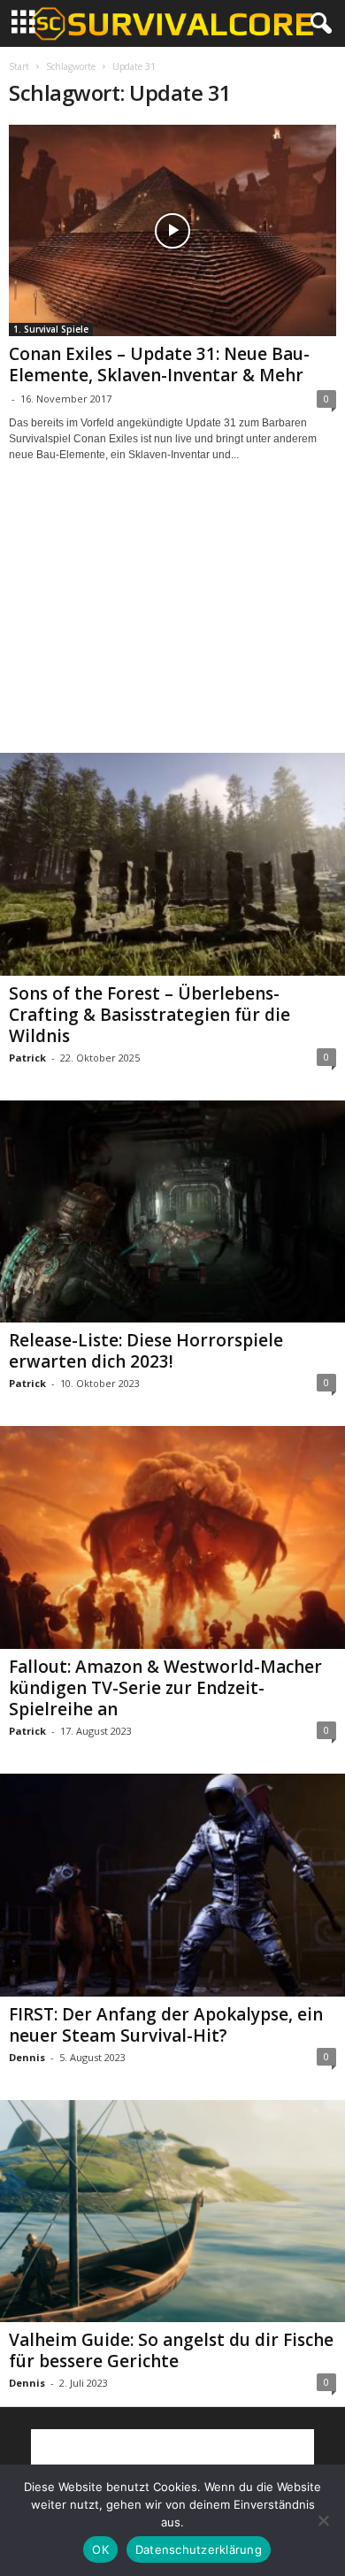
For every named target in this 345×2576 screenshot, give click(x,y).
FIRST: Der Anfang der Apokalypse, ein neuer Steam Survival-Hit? (166, 2025)
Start (19, 66)
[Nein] (323, 2520)
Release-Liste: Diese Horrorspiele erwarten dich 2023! (146, 1351)
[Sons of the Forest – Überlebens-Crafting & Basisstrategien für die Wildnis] (172, 864)
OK (100, 2549)
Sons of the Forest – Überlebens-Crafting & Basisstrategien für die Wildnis (149, 1015)
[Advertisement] (172, 624)
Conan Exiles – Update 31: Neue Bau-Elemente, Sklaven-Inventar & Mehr (159, 364)
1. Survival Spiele (51, 329)
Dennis (27, 2057)
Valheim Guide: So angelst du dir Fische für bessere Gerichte (171, 2350)
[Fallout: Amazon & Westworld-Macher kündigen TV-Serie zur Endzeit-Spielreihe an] (172, 1537)
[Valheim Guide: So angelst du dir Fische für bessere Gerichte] (172, 2212)
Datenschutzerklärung (199, 2549)
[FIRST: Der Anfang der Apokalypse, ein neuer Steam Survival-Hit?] (172, 1885)
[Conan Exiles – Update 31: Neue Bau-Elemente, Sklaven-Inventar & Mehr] (172, 230)
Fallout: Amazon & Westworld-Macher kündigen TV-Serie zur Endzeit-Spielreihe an (165, 1688)
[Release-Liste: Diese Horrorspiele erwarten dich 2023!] (172, 1212)
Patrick (27, 1058)
